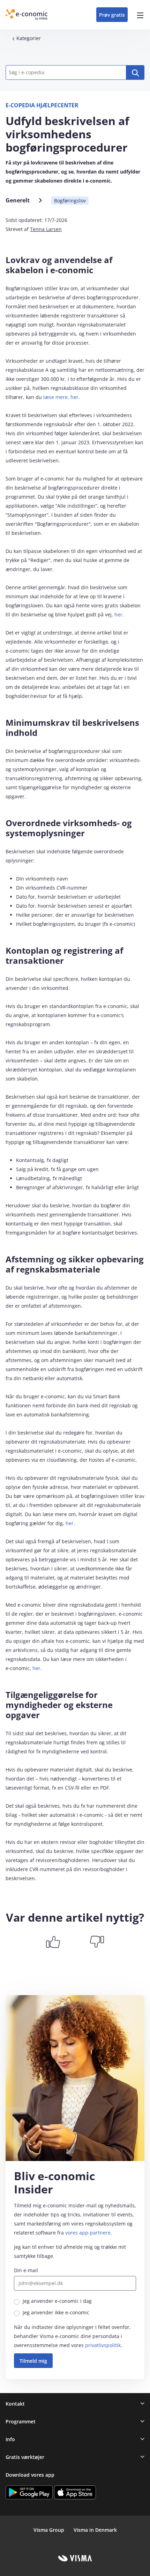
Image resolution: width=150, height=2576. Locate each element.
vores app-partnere (88, 2233)
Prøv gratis (112, 15)
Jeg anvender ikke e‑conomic (56, 2312)
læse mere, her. (62, 397)
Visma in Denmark (95, 2530)
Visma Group (49, 2530)
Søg (135, 72)
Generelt (18, 200)
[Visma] (75, 2558)
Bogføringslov (70, 201)
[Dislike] (97, 1942)
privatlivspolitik (103, 2345)
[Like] (53, 1942)
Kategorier (29, 38)
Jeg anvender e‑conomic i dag (57, 2301)
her (118, 614)
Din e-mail (26, 2270)
